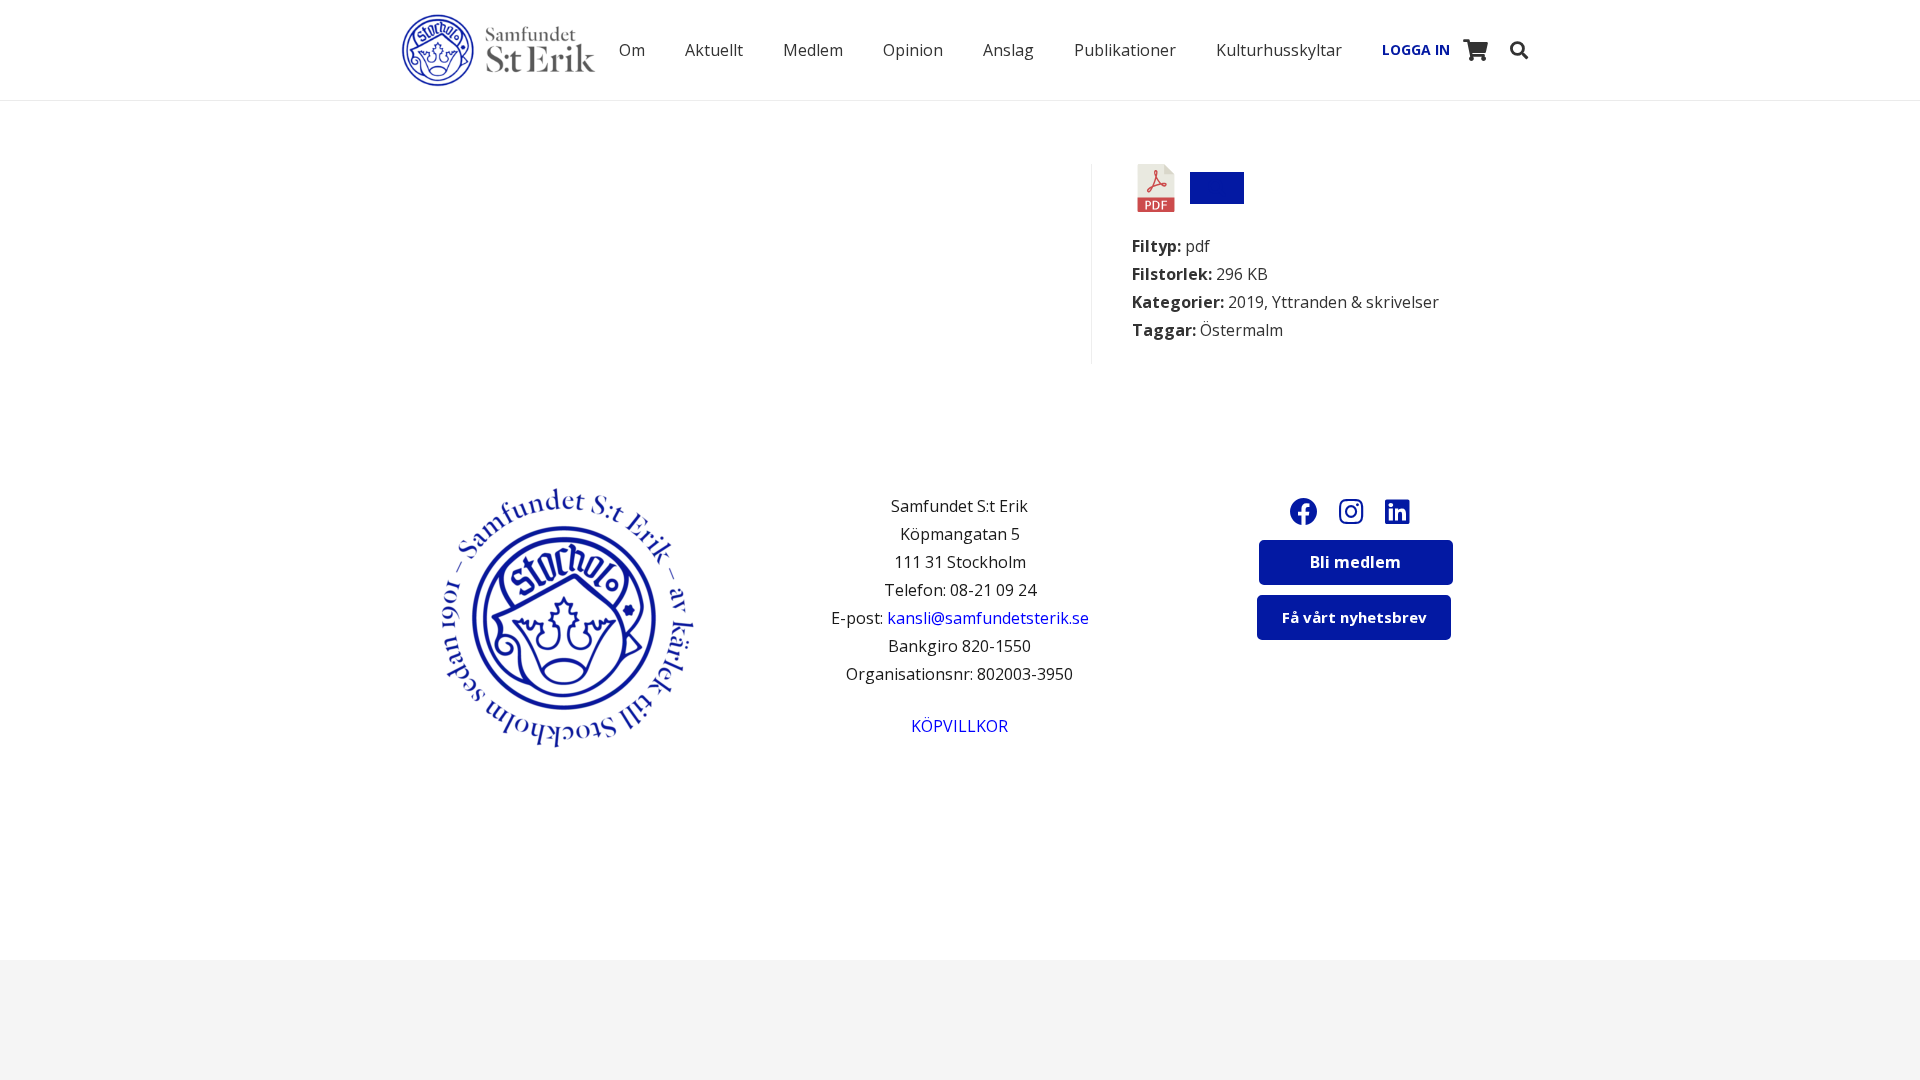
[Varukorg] (1475, 50)
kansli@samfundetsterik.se (988, 618)
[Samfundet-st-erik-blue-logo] (498, 50)
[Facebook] (1298, 512)
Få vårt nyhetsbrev (1354, 617)
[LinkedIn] (1398, 512)
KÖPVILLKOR (959, 726)
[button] (658, 50)
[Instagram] (1348, 512)
